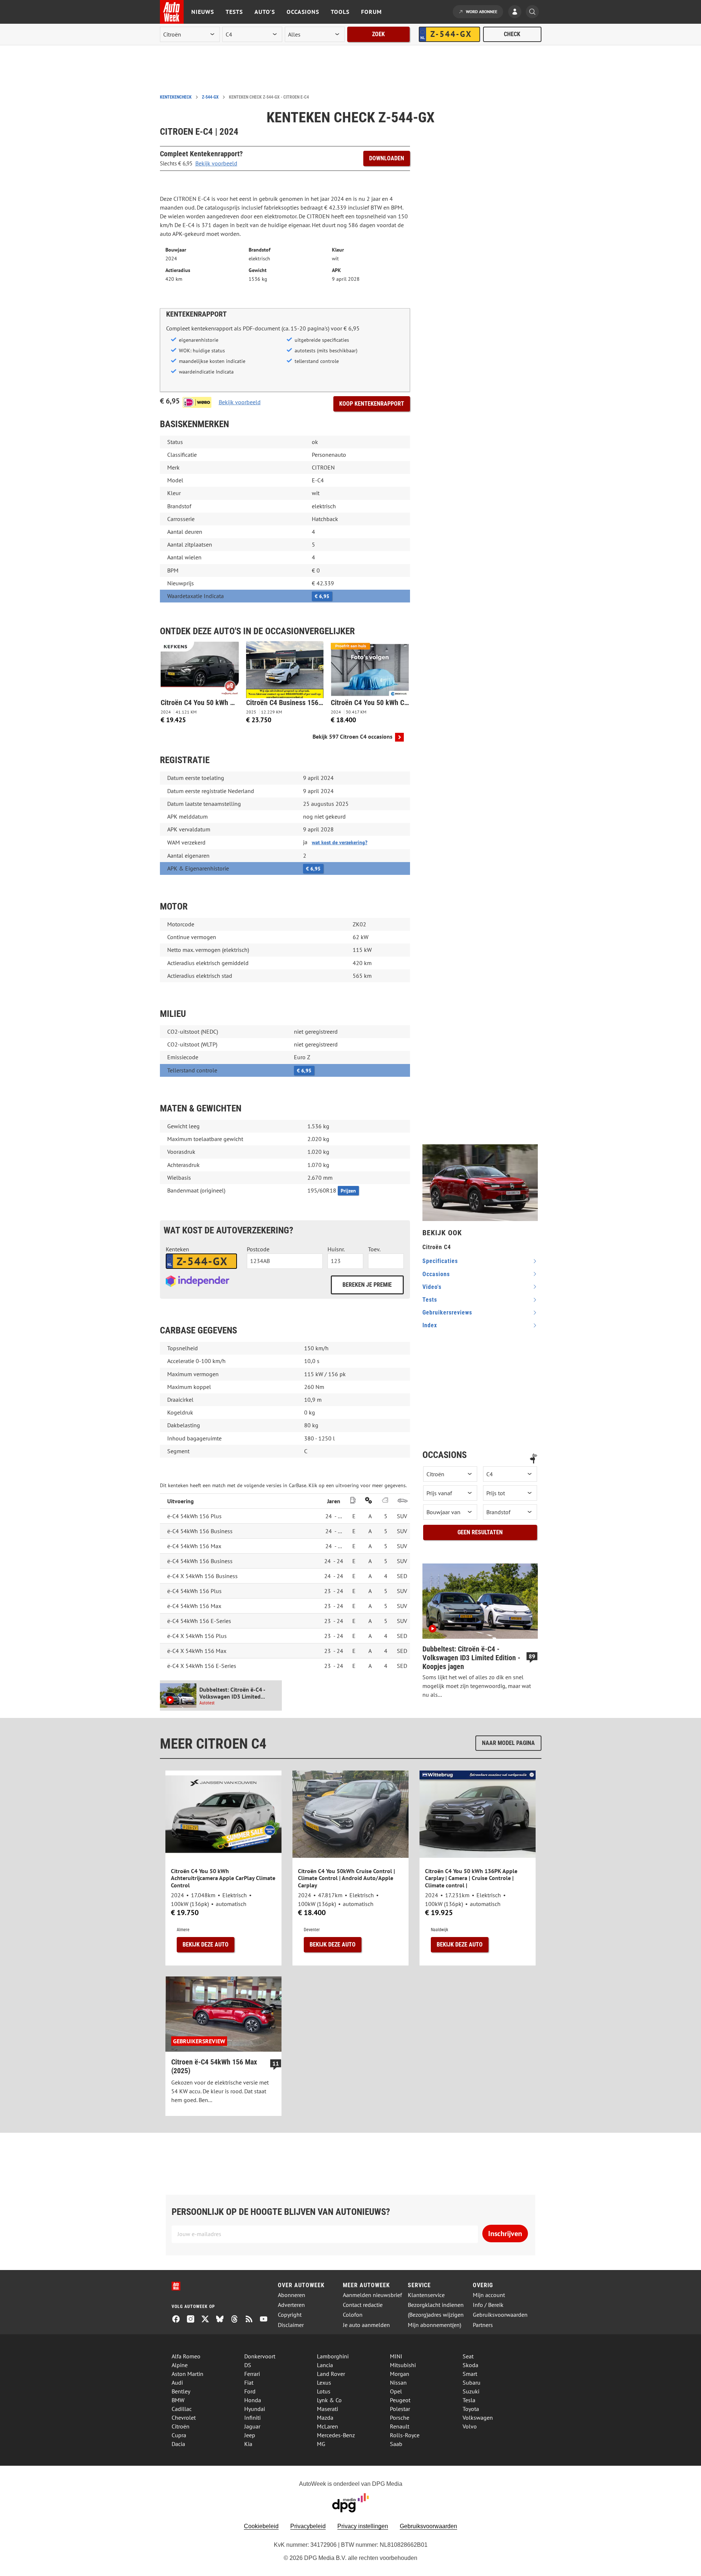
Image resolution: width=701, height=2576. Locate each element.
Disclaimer (291, 2325)
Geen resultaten (480, 1532)
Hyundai (255, 2409)
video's (432, 1287)
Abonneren (292, 2295)
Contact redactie (363, 2305)
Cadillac (182, 2409)
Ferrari (252, 2374)
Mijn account (489, 2295)
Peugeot (400, 2400)
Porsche (400, 2418)
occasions (436, 1274)
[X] (208, 2320)
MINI (396, 2356)
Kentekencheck (176, 97)
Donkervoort (260, 2356)
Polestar (400, 2409)
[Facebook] (179, 2320)
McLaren (327, 2426)
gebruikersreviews (447, 1312)
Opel (396, 2391)
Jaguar (252, 2426)
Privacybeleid (308, 2526)
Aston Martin (187, 2374)
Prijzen (348, 1191)
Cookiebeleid (261, 2526)
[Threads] (237, 2320)
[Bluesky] (223, 2320)
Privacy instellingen (363, 2526)
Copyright (290, 2315)
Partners (483, 2325)
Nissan (398, 2382)
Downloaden (387, 158)
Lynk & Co (329, 2400)
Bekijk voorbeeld (216, 163)
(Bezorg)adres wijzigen (436, 2315)
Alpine (180, 2365)
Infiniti (252, 2418)
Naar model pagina (508, 1743)
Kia (248, 2444)
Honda (253, 2400)
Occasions (303, 12)
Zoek (378, 34)
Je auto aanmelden (366, 2325)
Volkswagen (478, 2418)
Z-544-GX (210, 97)
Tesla (469, 2400)
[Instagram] (194, 2320)
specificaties (440, 1261)
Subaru (472, 2382)
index (430, 1325)
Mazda (325, 2418)
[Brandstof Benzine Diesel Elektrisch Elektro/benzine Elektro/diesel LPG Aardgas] (510, 1512)
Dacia (178, 2444)
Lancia (325, 2365)
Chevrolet (184, 2418)
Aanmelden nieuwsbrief (372, 2295)
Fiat (249, 2382)
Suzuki (471, 2391)
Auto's (265, 12)
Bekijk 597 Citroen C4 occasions (353, 737)
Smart (470, 2374)
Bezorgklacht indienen (436, 2305)
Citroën (181, 2426)
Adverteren (291, 2305)
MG (321, 2444)
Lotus (324, 2391)
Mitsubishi (403, 2365)
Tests (234, 12)
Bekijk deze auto (206, 1945)
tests (430, 1300)
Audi (177, 2382)
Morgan (400, 2374)
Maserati (327, 2409)
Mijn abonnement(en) (434, 2325)
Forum (371, 12)
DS (248, 2365)
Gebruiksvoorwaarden (500, 2315)
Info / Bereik (488, 2305)
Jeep (250, 2435)
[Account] (517, 12)
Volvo (470, 2426)
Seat (468, 2356)
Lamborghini (333, 2356)
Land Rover (331, 2374)
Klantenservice (426, 2295)
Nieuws (203, 12)
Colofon (353, 2315)
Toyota (471, 2409)
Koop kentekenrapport (372, 404)
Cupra (179, 2435)
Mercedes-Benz (336, 2435)
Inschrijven (505, 2234)
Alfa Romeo (186, 2356)
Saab (396, 2444)
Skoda (470, 2365)
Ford (250, 2391)
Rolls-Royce (405, 2435)
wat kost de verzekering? (340, 842)
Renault (400, 2426)
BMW (178, 2400)
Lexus (324, 2382)
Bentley (181, 2391)
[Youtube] (267, 2320)
